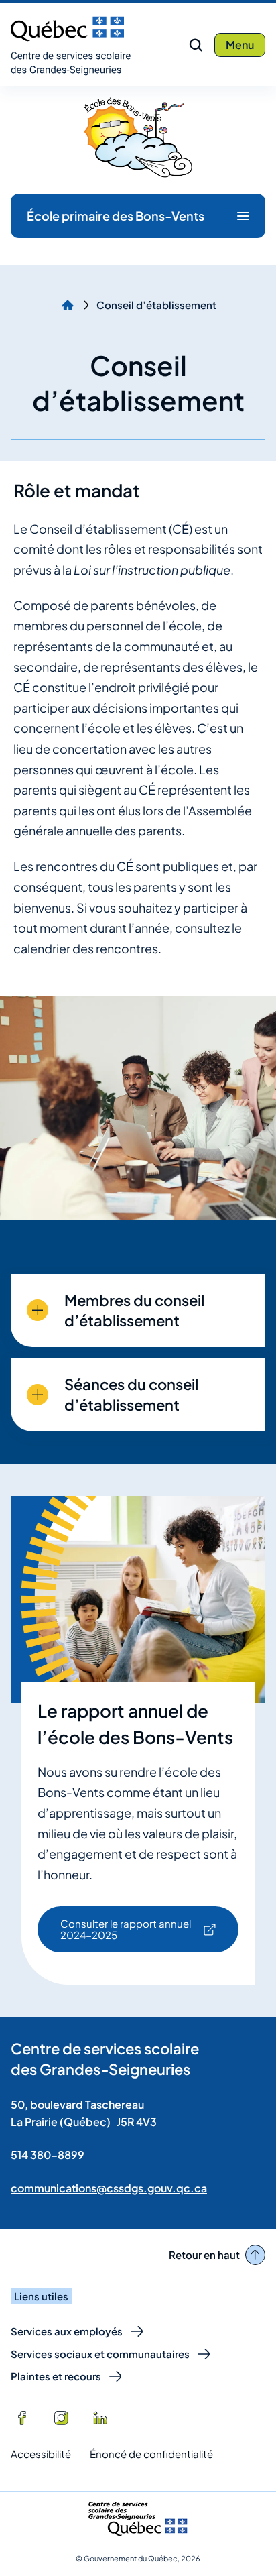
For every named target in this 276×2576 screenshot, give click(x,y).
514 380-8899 (48, 2155)
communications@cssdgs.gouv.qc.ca (109, 2188)
